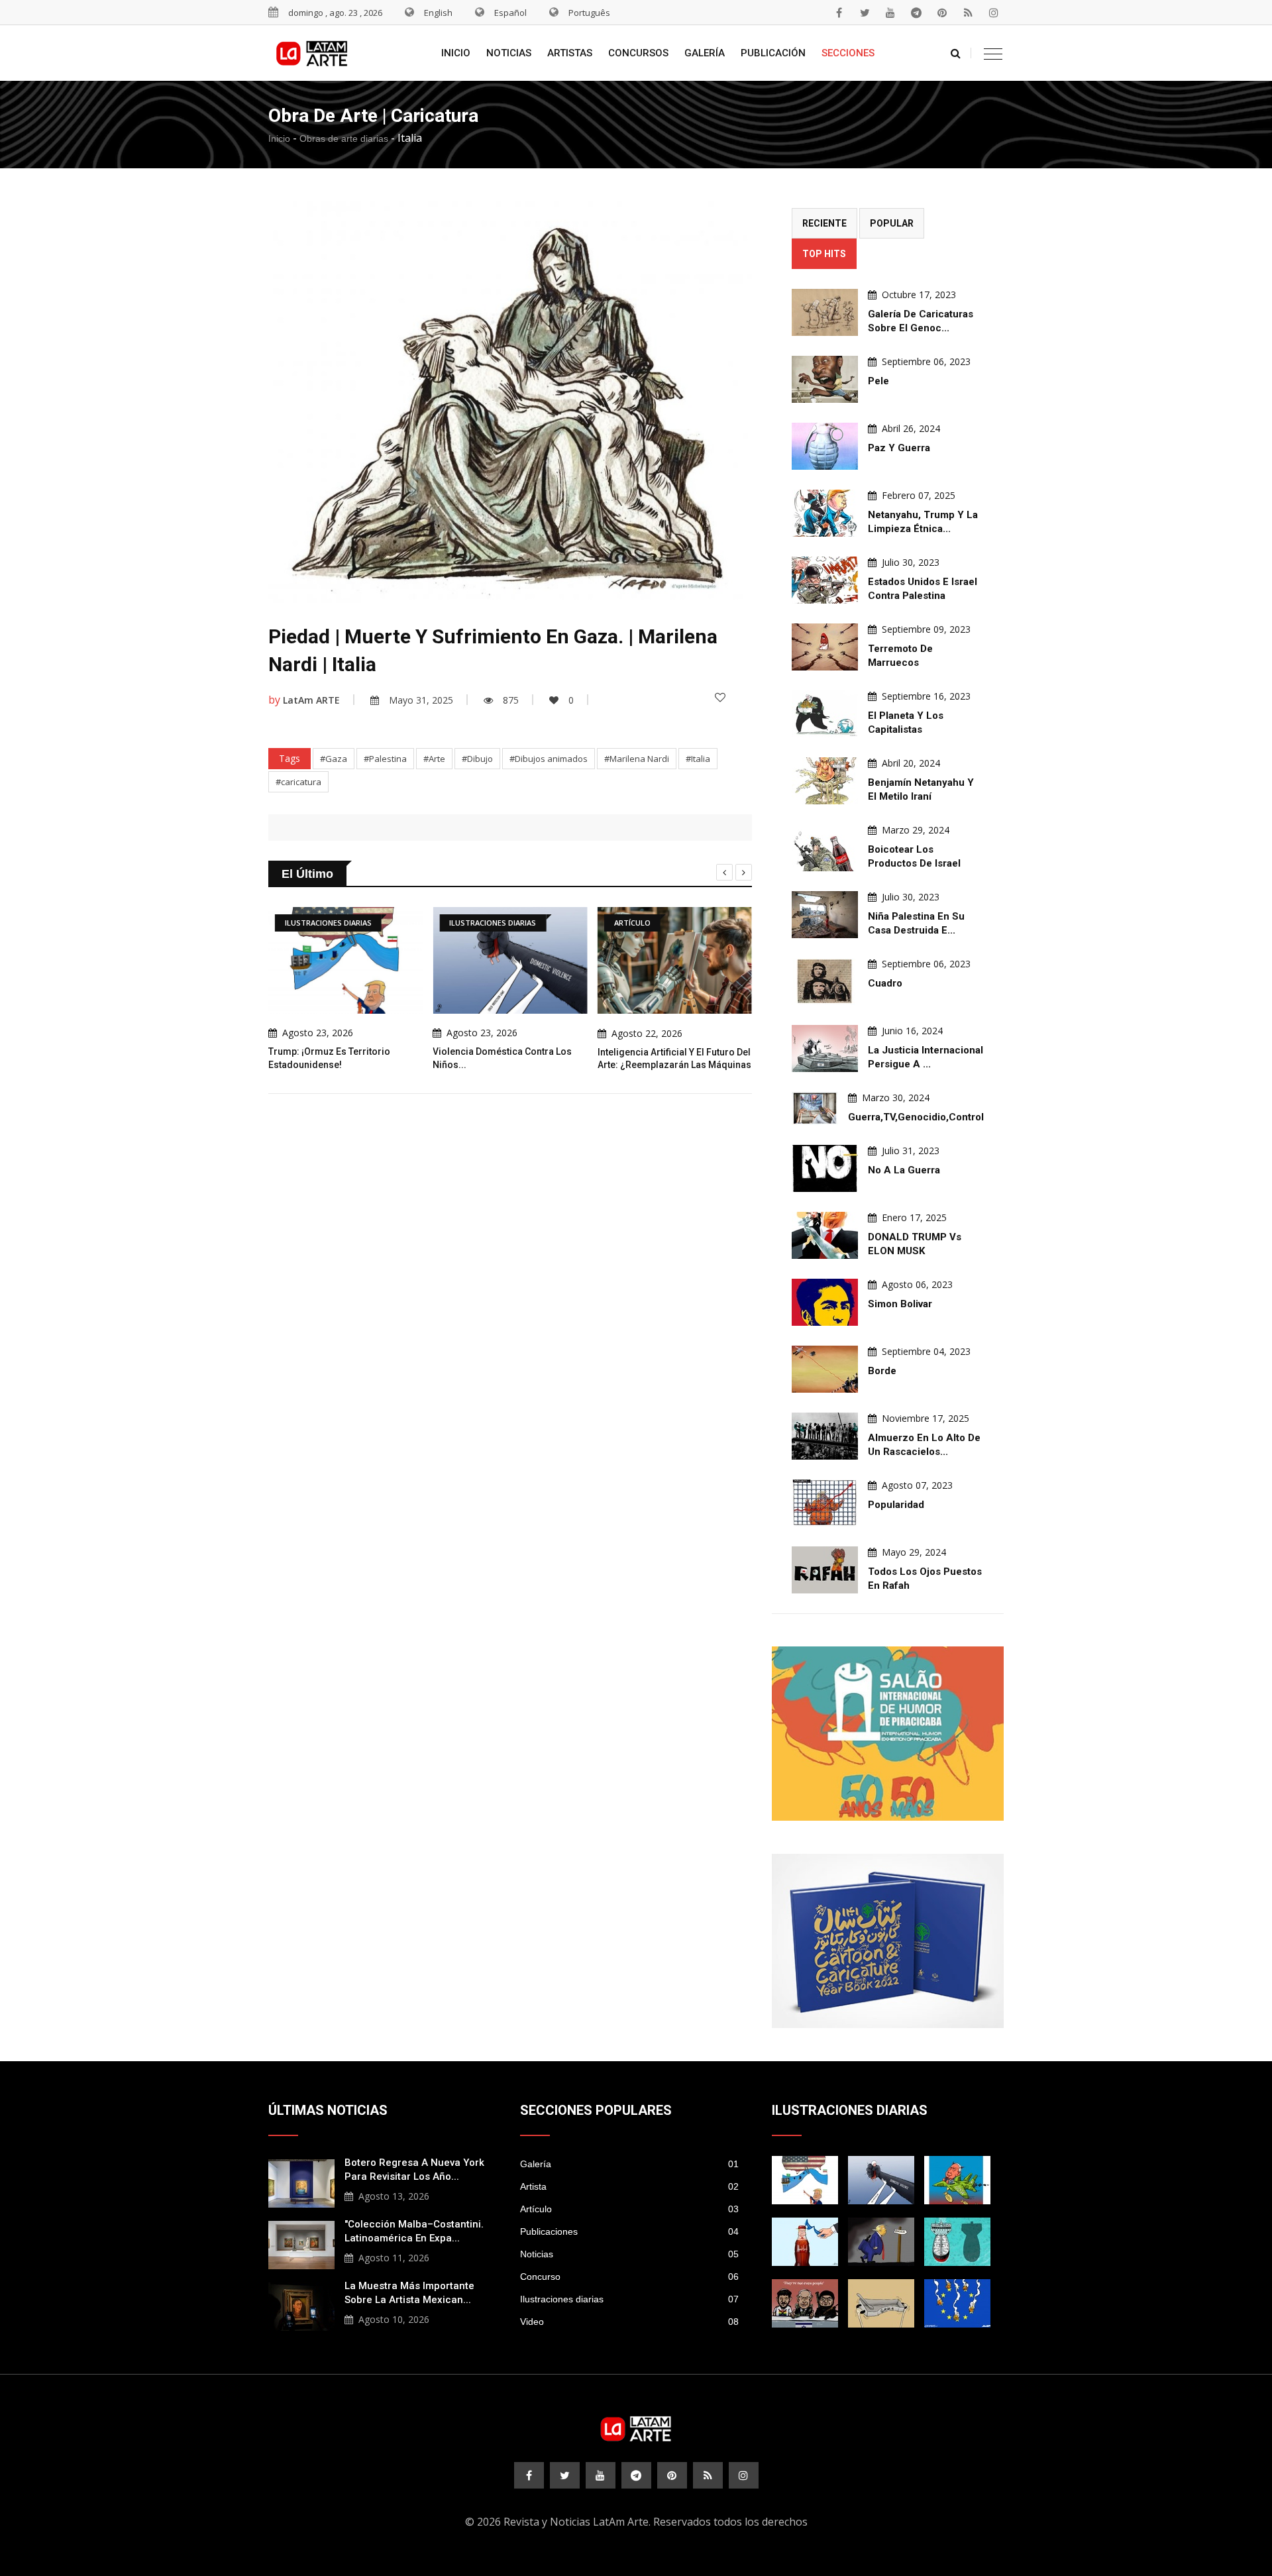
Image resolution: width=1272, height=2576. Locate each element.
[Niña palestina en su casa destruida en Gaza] (825, 915)
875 (511, 700)
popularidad (896, 1505)
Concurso (629, 2277)
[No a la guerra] (825, 1168)
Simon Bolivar (900, 1304)
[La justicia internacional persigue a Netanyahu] (825, 1048)
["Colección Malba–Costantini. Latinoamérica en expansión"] (301, 2243)
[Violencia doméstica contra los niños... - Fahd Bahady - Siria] (881, 2180)
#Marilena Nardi (637, 759)
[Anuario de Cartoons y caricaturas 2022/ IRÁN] (888, 1941)
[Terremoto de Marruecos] (825, 647)
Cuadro (885, 983)
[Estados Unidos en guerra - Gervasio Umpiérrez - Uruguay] (957, 2180)
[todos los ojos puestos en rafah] (825, 1570)
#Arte (434, 759)
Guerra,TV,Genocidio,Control (916, 1117)
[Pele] (825, 379)
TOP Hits (824, 254)
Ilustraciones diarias (629, 2299)
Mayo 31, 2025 (421, 700)
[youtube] (890, 13)
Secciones (848, 53)
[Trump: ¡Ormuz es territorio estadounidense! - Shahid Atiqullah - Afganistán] (805, 2180)
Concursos (638, 53)
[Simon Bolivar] (825, 1302)
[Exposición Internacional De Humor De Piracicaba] (888, 1734)
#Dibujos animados (549, 759)
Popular (892, 223)
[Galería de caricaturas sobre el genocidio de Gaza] (825, 312)
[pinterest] (942, 13)
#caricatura (298, 782)
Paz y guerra (899, 448)
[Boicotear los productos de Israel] (825, 848)
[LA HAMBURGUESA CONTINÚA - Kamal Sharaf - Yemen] (881, 2303)
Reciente (824, 223)
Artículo (629, 2209)
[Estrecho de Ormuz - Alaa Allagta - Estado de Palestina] (805, 2242)
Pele (878, 381)
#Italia (698, 759)
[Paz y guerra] (825, 446)
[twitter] (865, 13)
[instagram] (994, 13)
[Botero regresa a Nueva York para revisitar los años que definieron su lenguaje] (301, 2182)
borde (882, 1371)
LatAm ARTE (311, 700)
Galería (705, 53)
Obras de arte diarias (344, 138)
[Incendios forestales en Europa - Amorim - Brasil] (957, 2303)
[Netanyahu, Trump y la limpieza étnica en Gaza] (825, 513)
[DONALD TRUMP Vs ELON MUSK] (825, 1235)
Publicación (773, 53)
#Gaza (334, 759)
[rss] (968, 13)
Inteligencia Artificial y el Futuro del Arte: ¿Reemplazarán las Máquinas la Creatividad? (674, 1064)
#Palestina (385, 759)
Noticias (509, 53)
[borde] (825, 1369)
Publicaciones (629, 2231)
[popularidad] (825, 1503)
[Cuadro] (825, 982)
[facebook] (839, 13)
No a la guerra (904, 1170)
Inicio (456, 53)
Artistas (570, 53)
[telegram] (916, 13)
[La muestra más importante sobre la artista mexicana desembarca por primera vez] (301, 2305)
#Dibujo (477, 759)
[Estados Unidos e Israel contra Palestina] (825, 580)
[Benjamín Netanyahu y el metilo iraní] (825, 781)
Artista (629, 2186)
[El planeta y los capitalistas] (825, 714)
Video (629, 2322)
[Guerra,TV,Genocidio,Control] (815, 1108)
